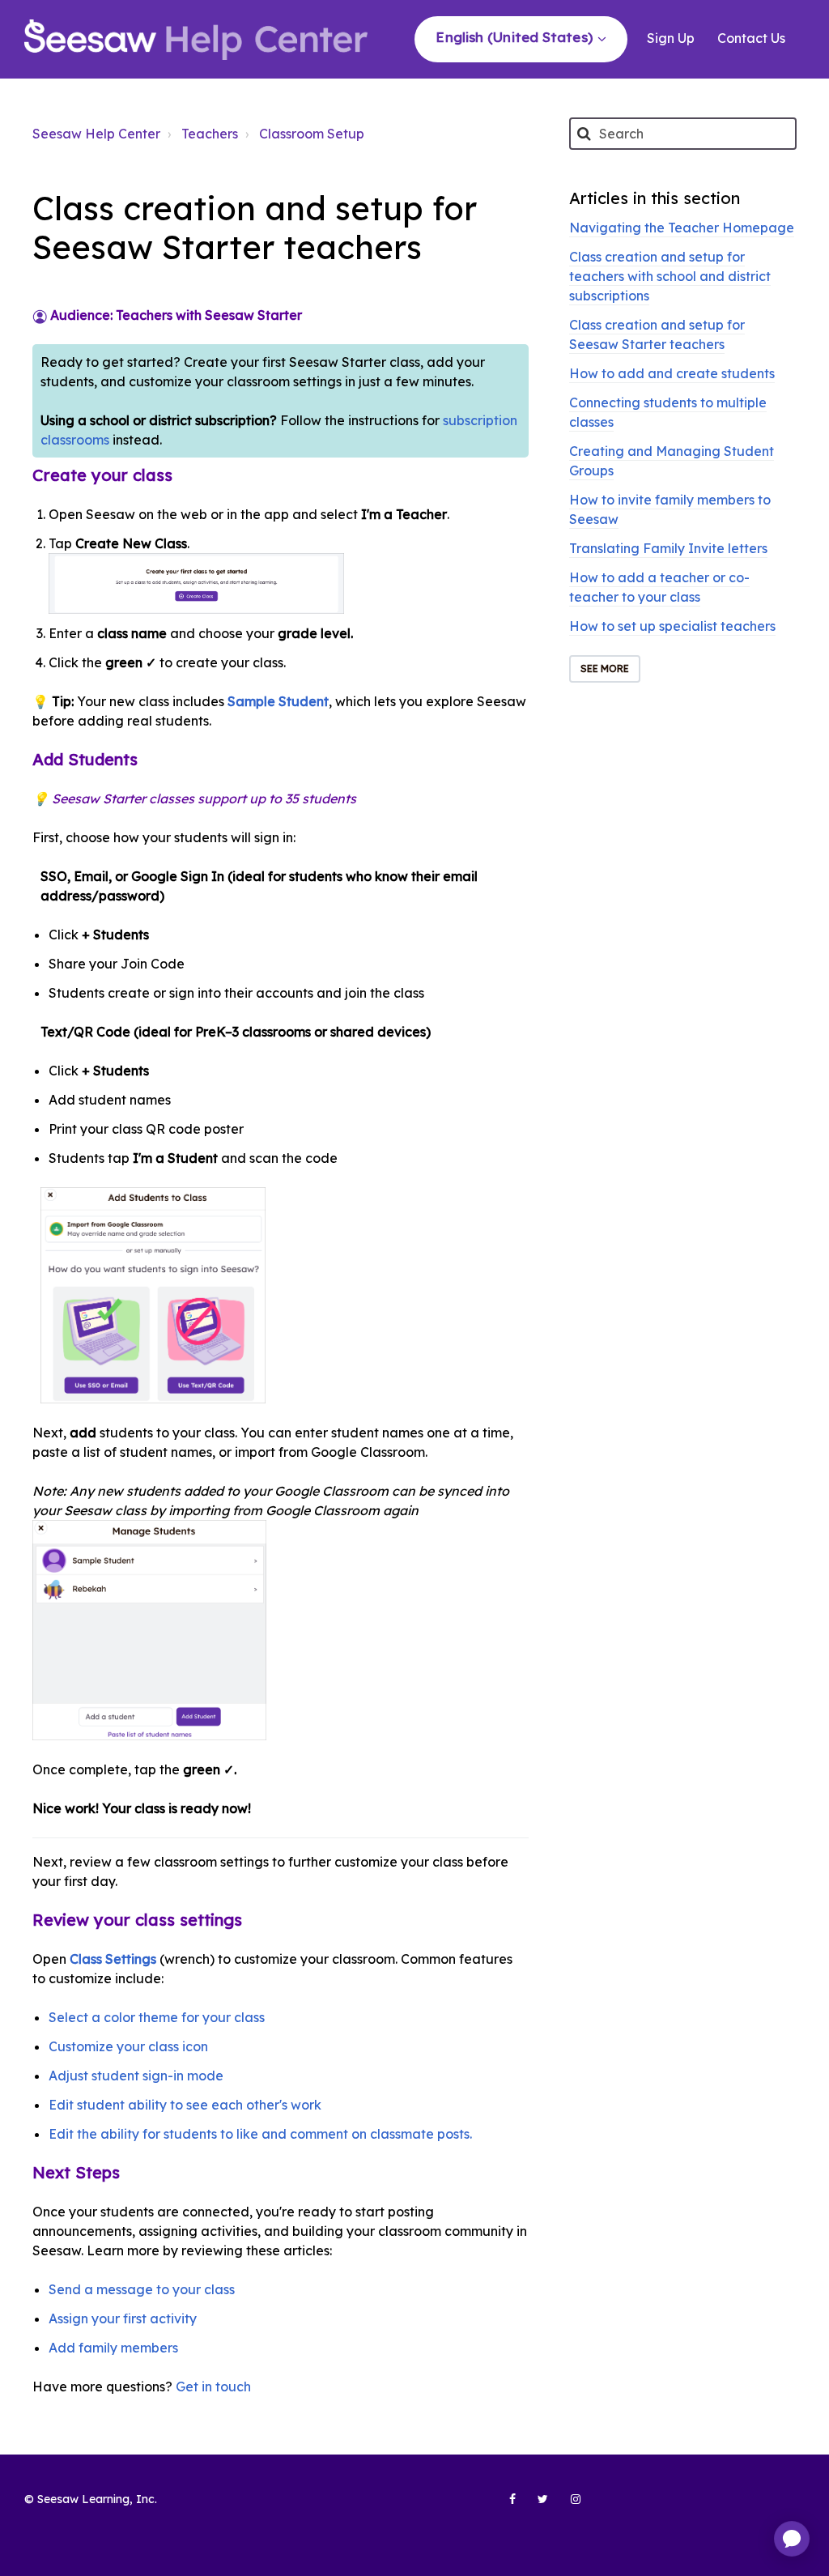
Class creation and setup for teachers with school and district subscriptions (670, 276)
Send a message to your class (142, 2289)
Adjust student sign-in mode (136, 2076)
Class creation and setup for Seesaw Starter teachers (657, 334)
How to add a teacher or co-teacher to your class (659, 587)
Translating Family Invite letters (668, 548)
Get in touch (213, 2387)
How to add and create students (672, 373)
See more (605, 668)
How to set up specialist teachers (672, 626)
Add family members (113, 2348)
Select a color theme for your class (157, 2017)
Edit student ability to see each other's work (185, 2105)
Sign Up (671, 38)
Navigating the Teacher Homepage (682, 228)
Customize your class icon (128, 2046)
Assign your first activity (123, 2318)
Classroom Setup (312, 134)
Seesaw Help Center (96, 134)
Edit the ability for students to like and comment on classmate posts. (260, 2134)
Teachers (210, 134)
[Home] (196, 40)
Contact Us (751, 38)
